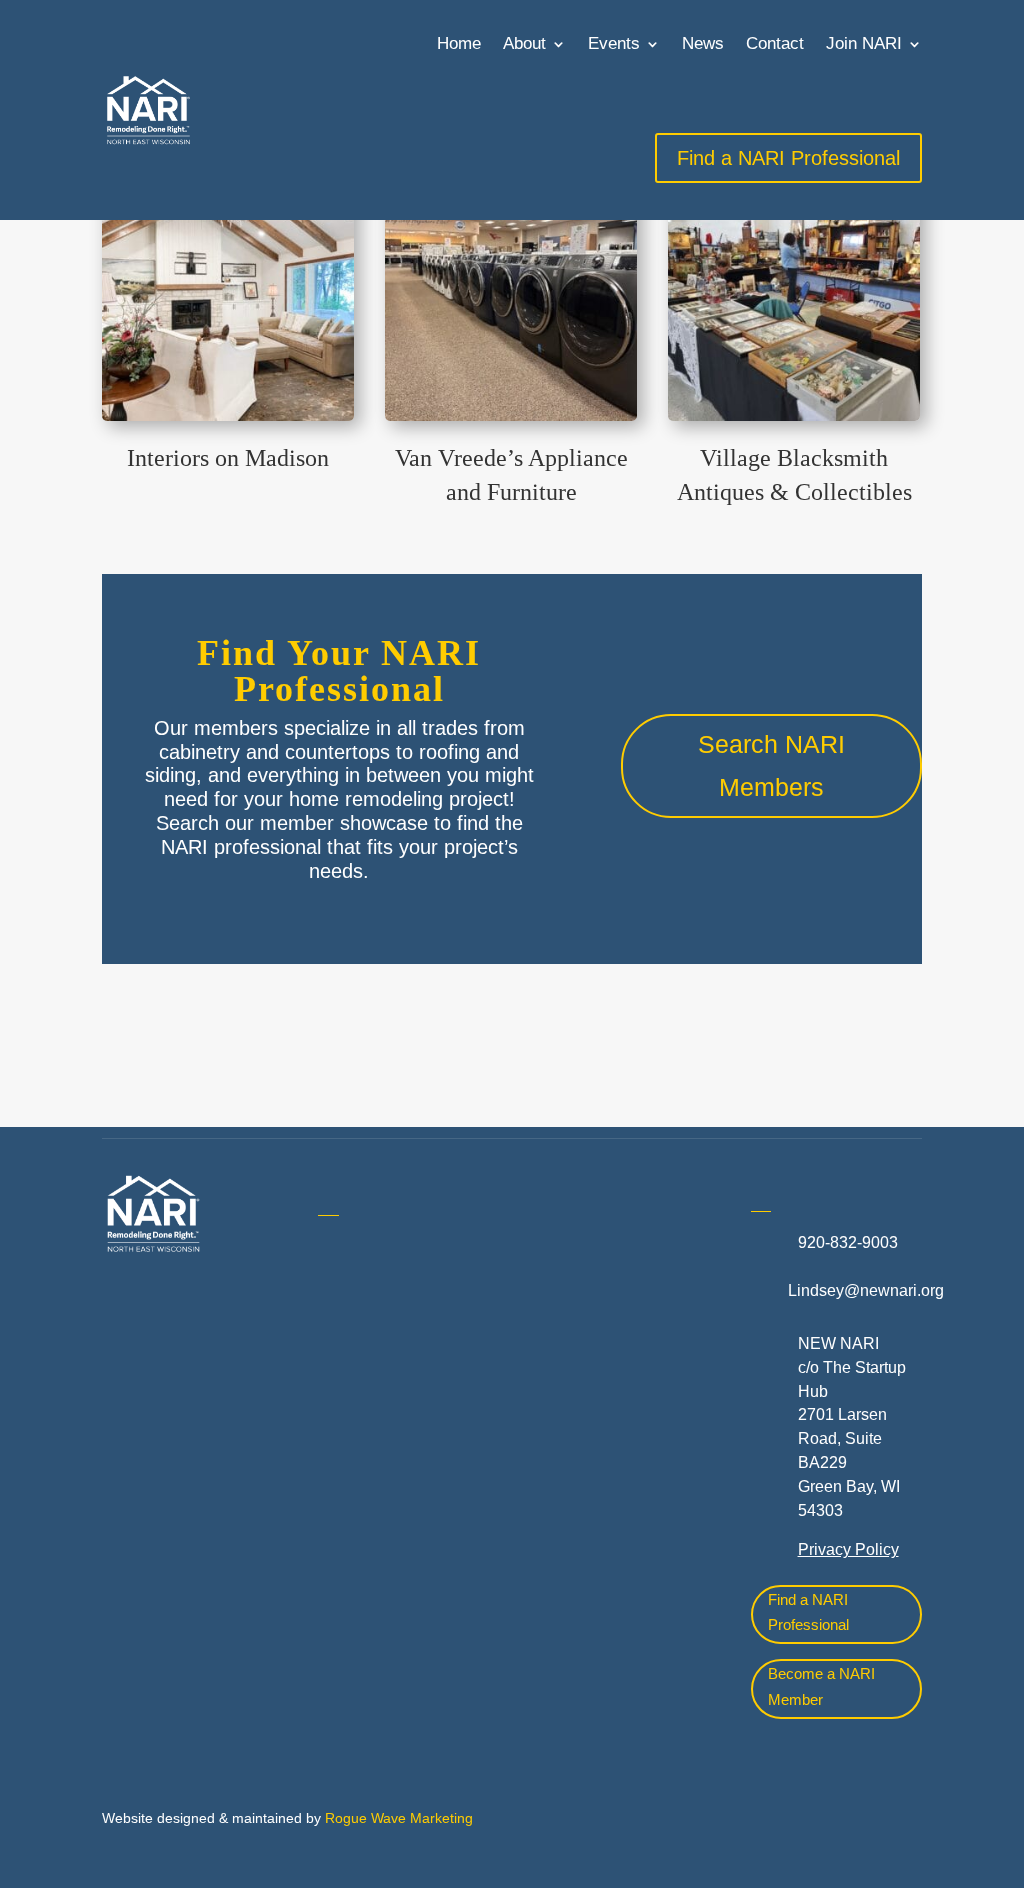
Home (459, 43)
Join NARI (864, 43)
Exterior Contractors (605, 1545)
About (524, 43)
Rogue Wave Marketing (399, 1818)
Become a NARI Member (821, 1686)
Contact (775, 43)
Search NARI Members (771, 765)
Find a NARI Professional (808, 1612)
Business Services (384, 1473)
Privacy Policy (848, 1549)
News (703, 43)
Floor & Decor (367, 1591)
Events (614, 43)
